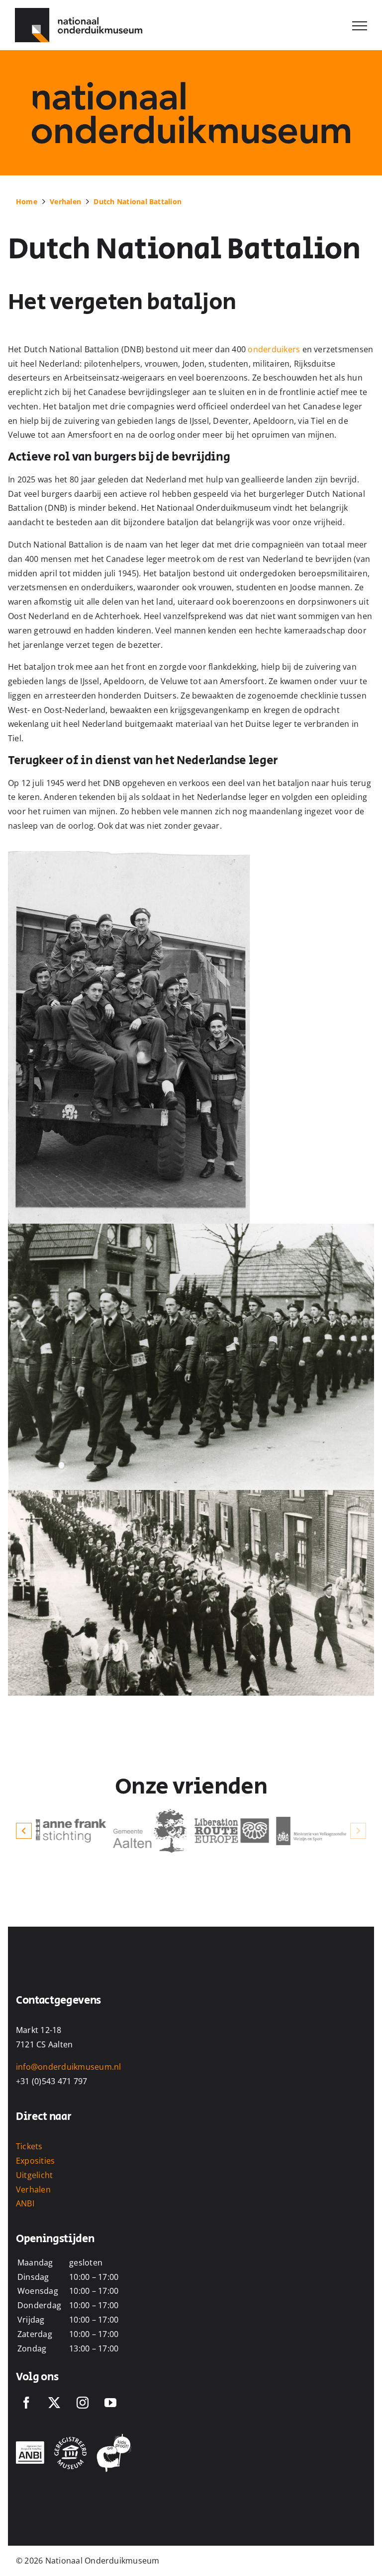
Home (27, 201)
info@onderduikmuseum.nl (69, 2067)
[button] (24, 1831)
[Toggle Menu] (360, 26)
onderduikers (274, 349)
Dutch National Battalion (138, 201)
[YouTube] (110, 2403)
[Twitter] (54, 2403)
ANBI (25, 2203)
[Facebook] (26, 2403)
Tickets (29, 2146)
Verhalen (65, 201)
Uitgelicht (34, 2175)
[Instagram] (83, 2403)
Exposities (35, 2161)
